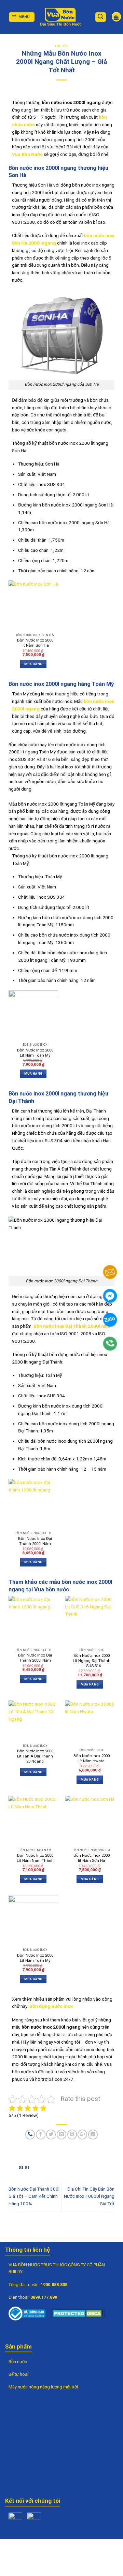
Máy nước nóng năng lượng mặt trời (43, 2387)
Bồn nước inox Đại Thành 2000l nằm (72, 1326)
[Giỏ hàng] (116, 17)
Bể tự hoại (18, 2374)
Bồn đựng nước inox (51, 2006)
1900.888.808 (54, 2285)
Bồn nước (18, 2362)
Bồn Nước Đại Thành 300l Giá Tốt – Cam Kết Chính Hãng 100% (34, 2196)
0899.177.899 (44, 2297)
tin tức (61, 46)
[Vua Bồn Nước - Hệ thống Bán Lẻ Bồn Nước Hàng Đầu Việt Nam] (61, 17)
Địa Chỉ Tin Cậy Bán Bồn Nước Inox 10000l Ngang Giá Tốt (89, 2196)
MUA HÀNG (33, 664)
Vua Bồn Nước (27, 154)
